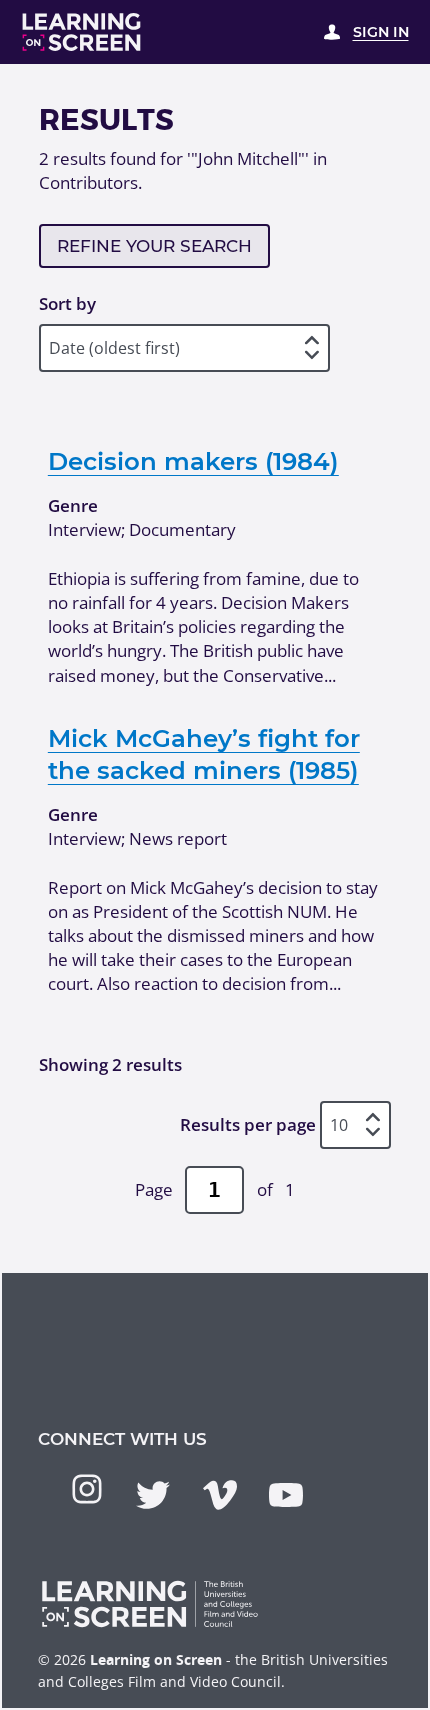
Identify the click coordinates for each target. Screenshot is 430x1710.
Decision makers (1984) (193, 461)
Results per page (248, 1124)
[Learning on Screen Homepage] (82, 32)
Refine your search (154, 246)
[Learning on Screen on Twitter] (153, 1495)
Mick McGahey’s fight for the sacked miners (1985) (204, 754)
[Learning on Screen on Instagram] (87, 1489)
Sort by (67, 303)
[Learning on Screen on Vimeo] (220, 1495)
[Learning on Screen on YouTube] (286, 1495)
